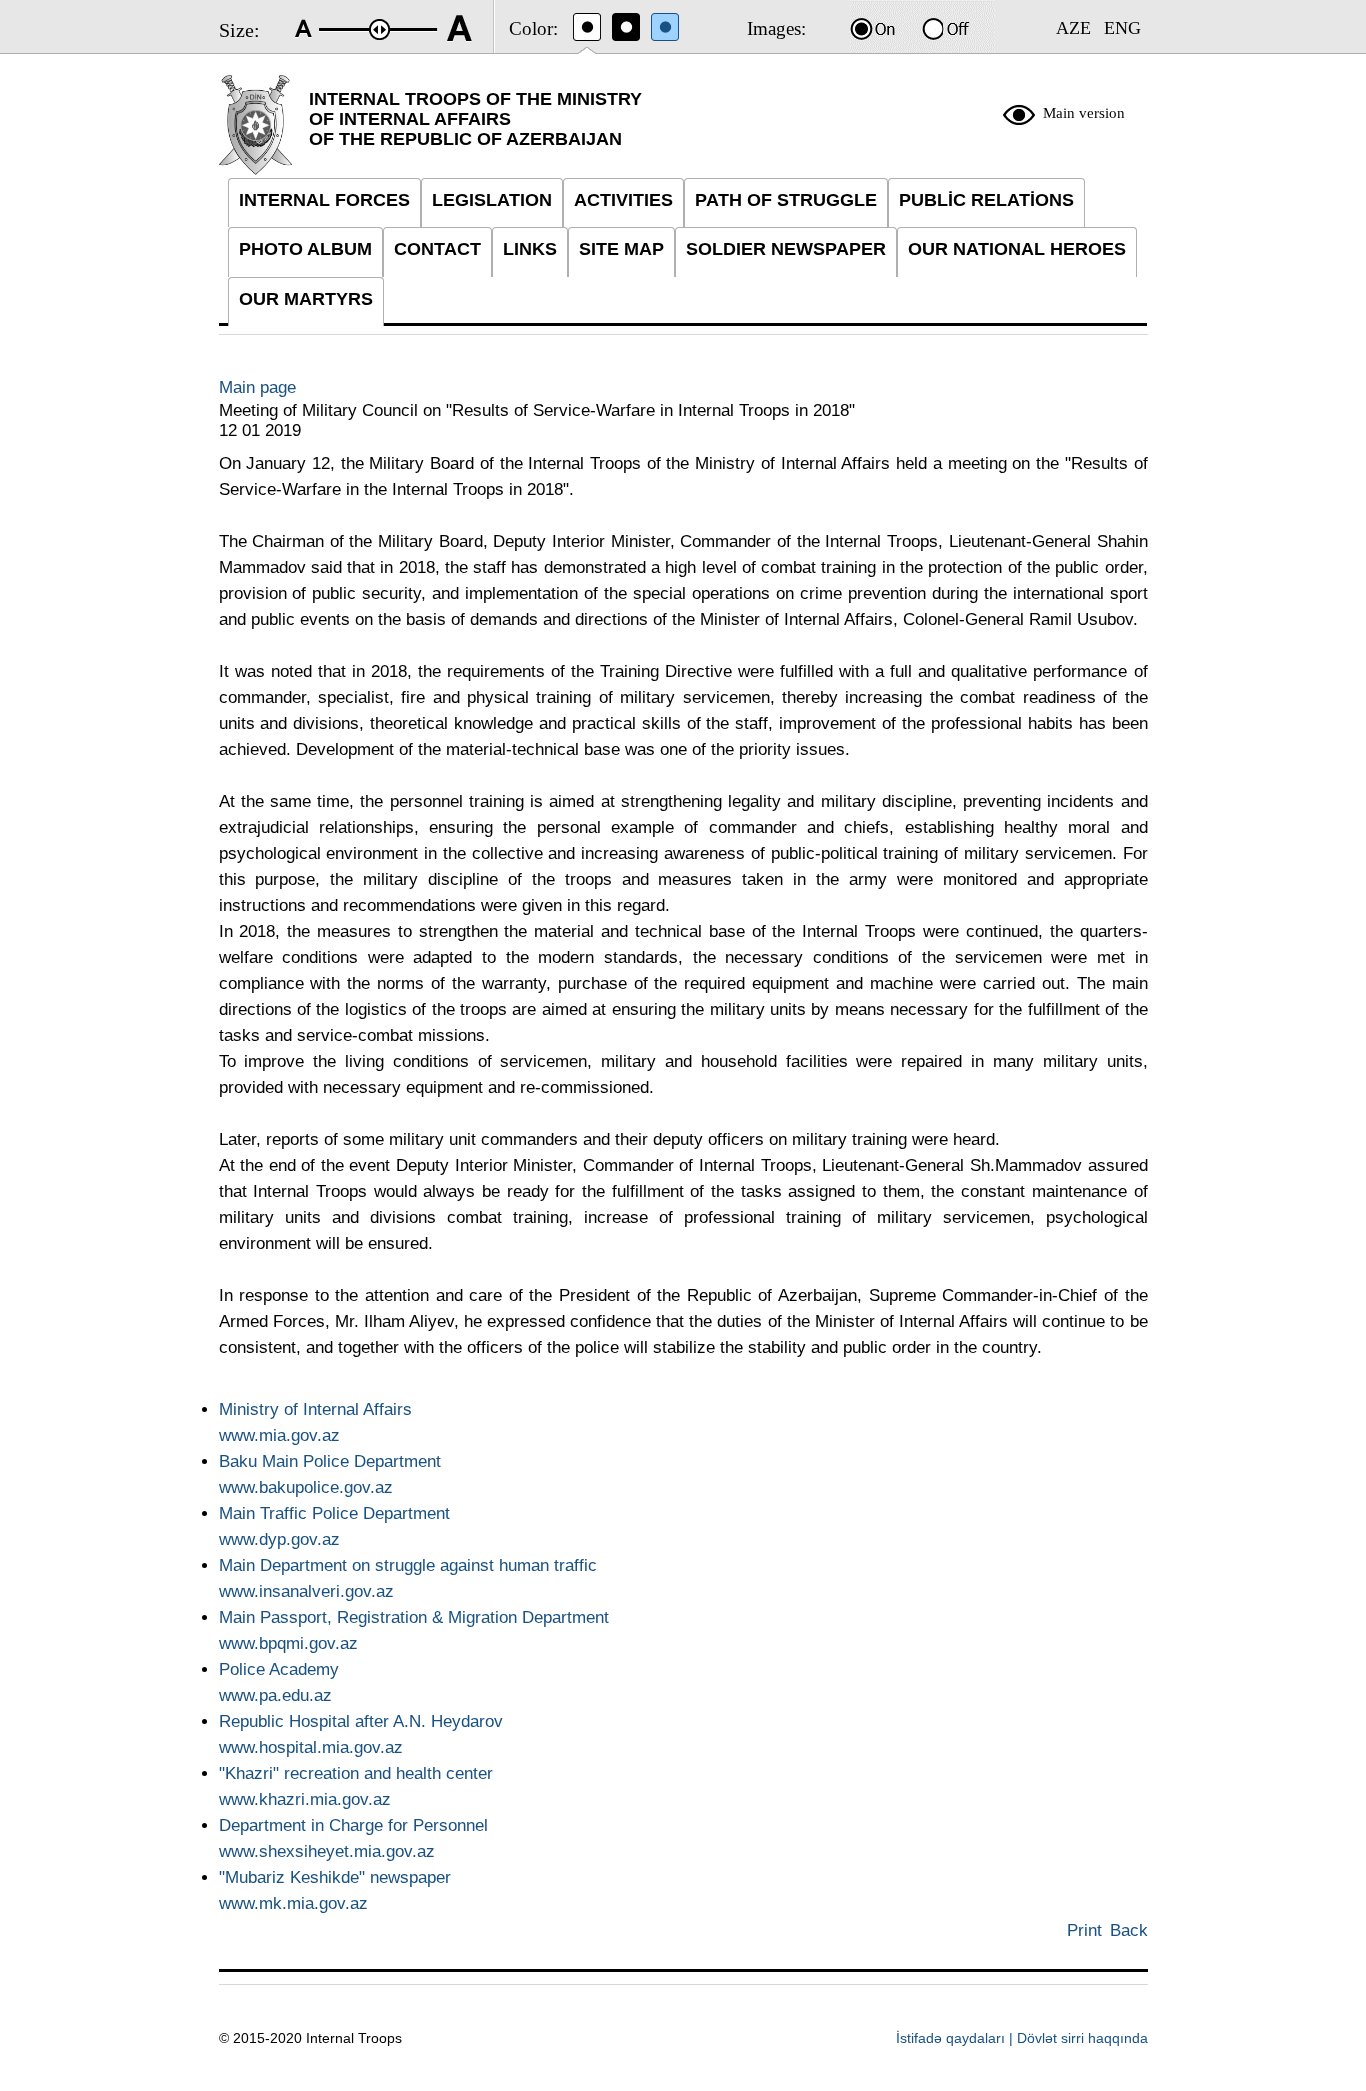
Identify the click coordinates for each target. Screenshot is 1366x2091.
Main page (257, 387)
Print (1084, 1930)
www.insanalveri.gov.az (306, 1591)
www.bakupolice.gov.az (306, 1487)
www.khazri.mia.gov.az (305, 1799)
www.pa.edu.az (275, 1695)
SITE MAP (621, 249)
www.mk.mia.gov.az (293, 1903)
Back (1129, 1930)
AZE (1073, 28)
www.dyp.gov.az (279, 1539)
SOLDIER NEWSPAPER (786, 249)
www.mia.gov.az (279, 1435)
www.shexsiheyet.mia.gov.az (327, 1851)
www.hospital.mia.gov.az (311, 1747)
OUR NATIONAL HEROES (1017, 249)
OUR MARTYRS (306, 299)
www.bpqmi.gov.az (288, 1643)
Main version (1084, 113)
